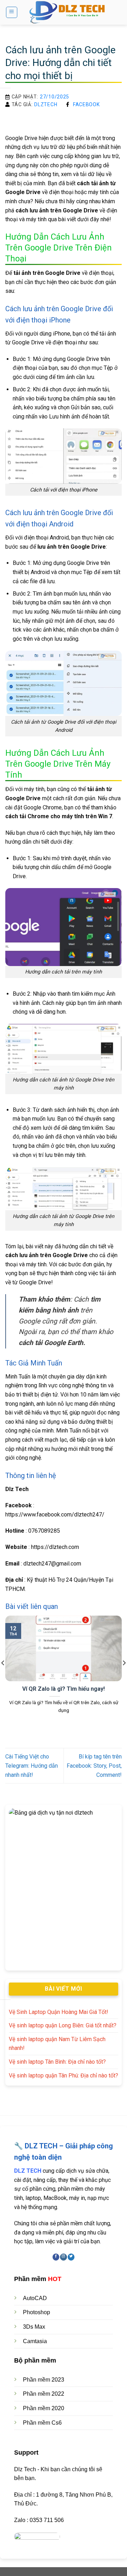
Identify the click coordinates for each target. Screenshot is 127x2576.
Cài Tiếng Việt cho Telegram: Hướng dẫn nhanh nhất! (32, 1766)
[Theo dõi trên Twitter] (71, 2257)
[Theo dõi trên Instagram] (63, 2257)
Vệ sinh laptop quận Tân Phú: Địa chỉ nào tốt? (64, 2076)
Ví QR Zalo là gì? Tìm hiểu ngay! (64, 1689)
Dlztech (46, 104)
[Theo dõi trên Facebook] (56, 2257)
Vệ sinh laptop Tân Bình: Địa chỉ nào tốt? (57, 2062)
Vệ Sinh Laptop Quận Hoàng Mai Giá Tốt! (59, 2012)
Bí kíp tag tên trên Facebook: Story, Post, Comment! (94, 1766)
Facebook (86, 104)
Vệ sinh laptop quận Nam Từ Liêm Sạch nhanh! (57, 2044)
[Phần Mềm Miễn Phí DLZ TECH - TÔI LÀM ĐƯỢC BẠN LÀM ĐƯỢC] (70, 12)
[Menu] (12, 12)
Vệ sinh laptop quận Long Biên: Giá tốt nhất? (63, 2025)
